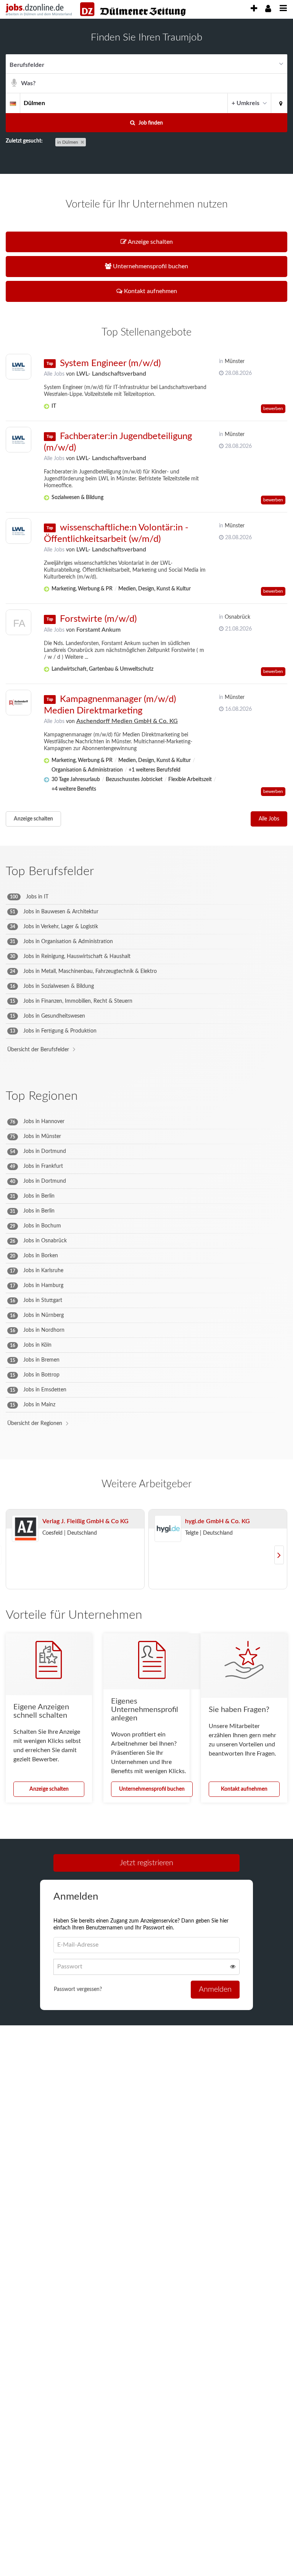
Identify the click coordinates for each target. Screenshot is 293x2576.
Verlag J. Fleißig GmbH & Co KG (85, 1521)
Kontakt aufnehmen (244, 1789)
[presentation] (254, 9)
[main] (146, 1034)
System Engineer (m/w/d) (110, 363)
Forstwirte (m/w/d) (98, 619)
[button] (279, 103)
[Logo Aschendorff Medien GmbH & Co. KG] (19, 703)
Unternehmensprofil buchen (152, 1789)
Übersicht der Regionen (35, 1423)
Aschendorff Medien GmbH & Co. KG (127, 721)
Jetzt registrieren (146, 1863)
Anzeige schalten (33, 819)
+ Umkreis (246, 103)
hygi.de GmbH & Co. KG (217, 1521)
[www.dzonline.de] (133, 9)
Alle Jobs (54, 374)
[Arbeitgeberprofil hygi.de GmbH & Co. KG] (168, 1529)
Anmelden (215, 1989)
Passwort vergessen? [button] (78, 1989)
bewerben (273, 409)
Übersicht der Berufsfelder (38, 1050)
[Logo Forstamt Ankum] (19, 624)
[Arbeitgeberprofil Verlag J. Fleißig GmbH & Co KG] (25, 1529)
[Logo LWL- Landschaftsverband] (19, 367)
